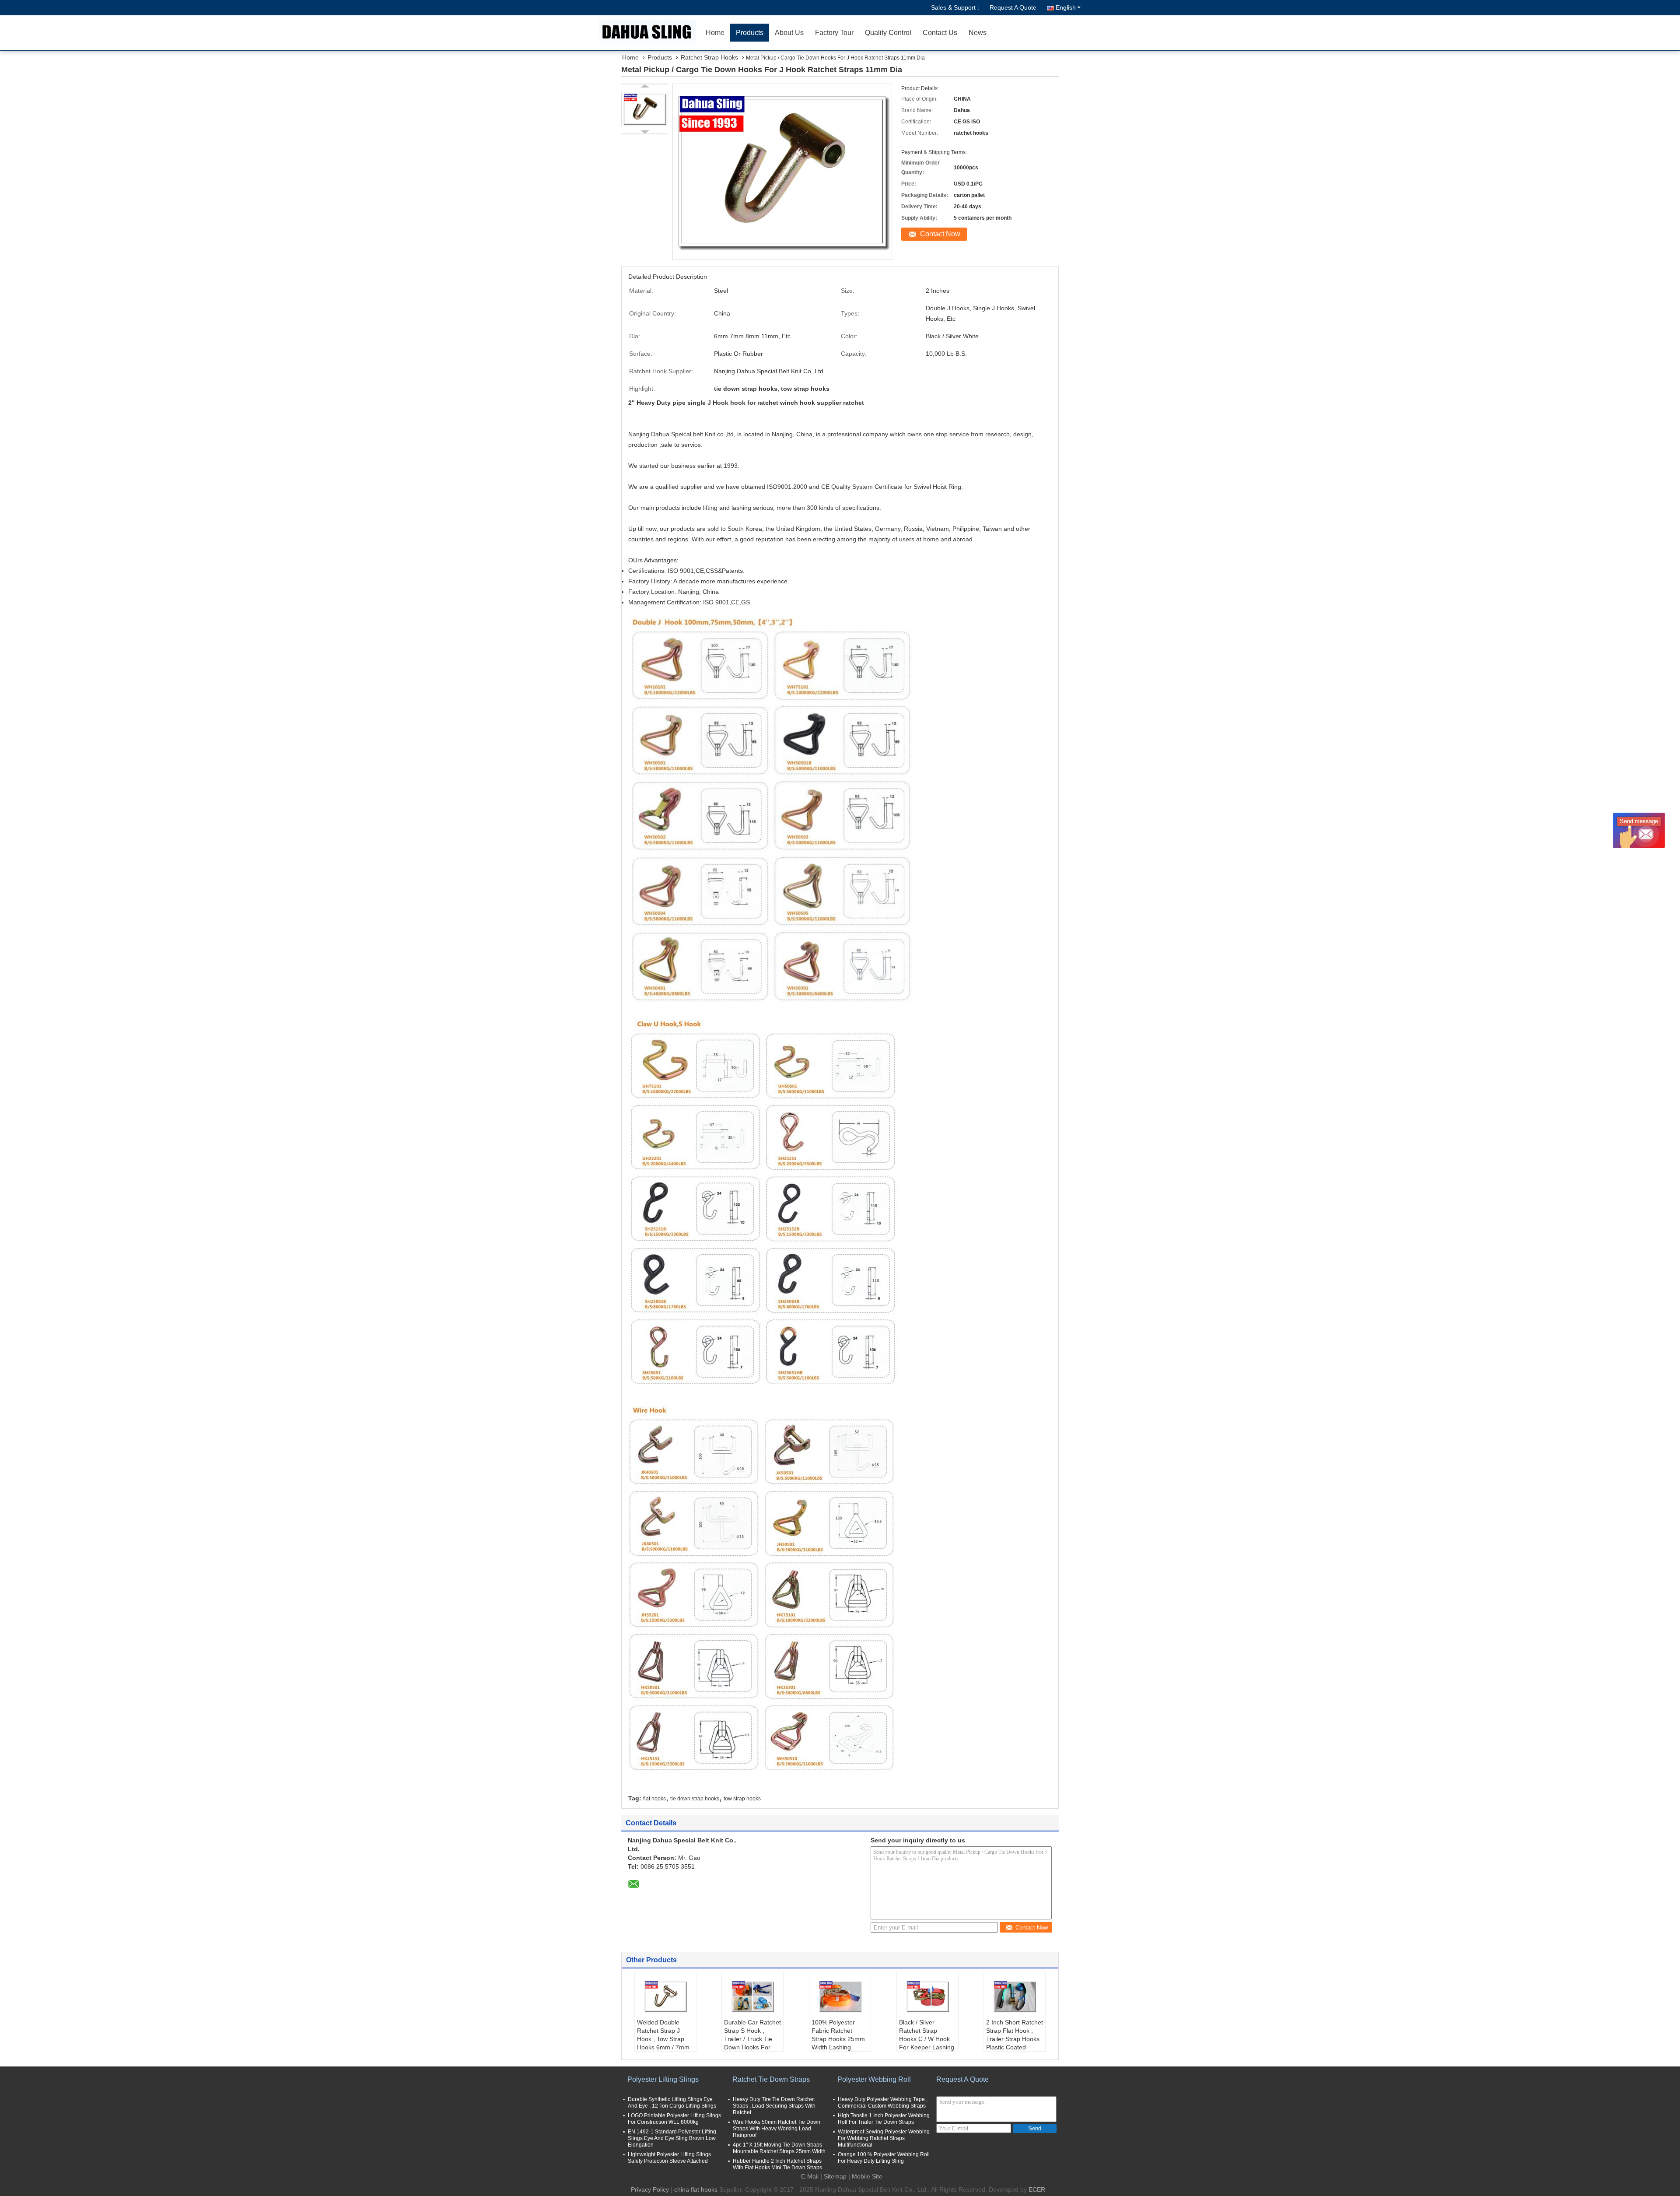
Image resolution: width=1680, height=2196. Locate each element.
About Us (789, 33)
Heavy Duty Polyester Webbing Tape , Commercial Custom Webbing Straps (883, 2103)
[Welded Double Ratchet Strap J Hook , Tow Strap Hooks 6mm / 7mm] (665, 1996)
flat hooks (654, 1799)
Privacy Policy (650, 2189)
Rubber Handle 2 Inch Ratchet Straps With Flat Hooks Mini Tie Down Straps (777, 2164)
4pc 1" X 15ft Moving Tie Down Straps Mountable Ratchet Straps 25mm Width (779, 2148)
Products (750, 33)
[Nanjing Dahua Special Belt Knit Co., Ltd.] (650, 33)
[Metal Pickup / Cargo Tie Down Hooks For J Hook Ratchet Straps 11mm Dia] (645, 109)
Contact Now (940, 234)
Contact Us (940, 33)
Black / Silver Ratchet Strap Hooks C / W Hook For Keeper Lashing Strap (927, 2039)
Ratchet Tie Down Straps (771, 2079)
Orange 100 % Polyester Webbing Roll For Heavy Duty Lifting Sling (884, 2158)
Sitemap (835, 2176)
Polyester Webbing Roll (874, 2079)
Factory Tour (834, 33)
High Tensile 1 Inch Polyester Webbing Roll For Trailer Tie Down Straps (884, 2119)
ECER (1037, 2189)
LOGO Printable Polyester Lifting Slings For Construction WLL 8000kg (674, 2119)
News (978, 33)
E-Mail (810, 2176)
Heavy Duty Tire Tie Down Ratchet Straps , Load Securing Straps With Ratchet (774, 2106)
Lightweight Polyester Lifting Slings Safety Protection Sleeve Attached (669, 2158)
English (1066, 7)
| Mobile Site (865, 2176)
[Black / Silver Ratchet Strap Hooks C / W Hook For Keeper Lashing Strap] (927, 1996)
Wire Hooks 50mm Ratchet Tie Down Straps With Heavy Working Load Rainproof (777, 2129)
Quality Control (888, 33)
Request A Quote (1013, 7)
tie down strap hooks (695, 1799)
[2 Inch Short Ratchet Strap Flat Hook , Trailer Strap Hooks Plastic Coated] (1015, 1996)
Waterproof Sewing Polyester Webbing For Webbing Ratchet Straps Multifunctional (884, 2138)
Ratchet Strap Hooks (709, 57)
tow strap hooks (742, 1799)
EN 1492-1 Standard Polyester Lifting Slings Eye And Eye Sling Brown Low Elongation (672, 2138)
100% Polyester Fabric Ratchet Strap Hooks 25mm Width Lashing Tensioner (838, 2039)
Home (715, 33)
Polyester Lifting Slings (663, 2079)
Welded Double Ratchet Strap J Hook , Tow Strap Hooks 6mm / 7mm (663, 2035)
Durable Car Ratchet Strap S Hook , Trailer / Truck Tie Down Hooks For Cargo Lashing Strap (752, 2043)
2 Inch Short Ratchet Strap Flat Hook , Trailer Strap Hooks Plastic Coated (1015, 2035)
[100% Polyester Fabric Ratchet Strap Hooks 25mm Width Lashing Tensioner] (840, 1996)
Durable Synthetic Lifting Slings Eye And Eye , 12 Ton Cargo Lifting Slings (672, 2103)
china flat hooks (696, 2189)
